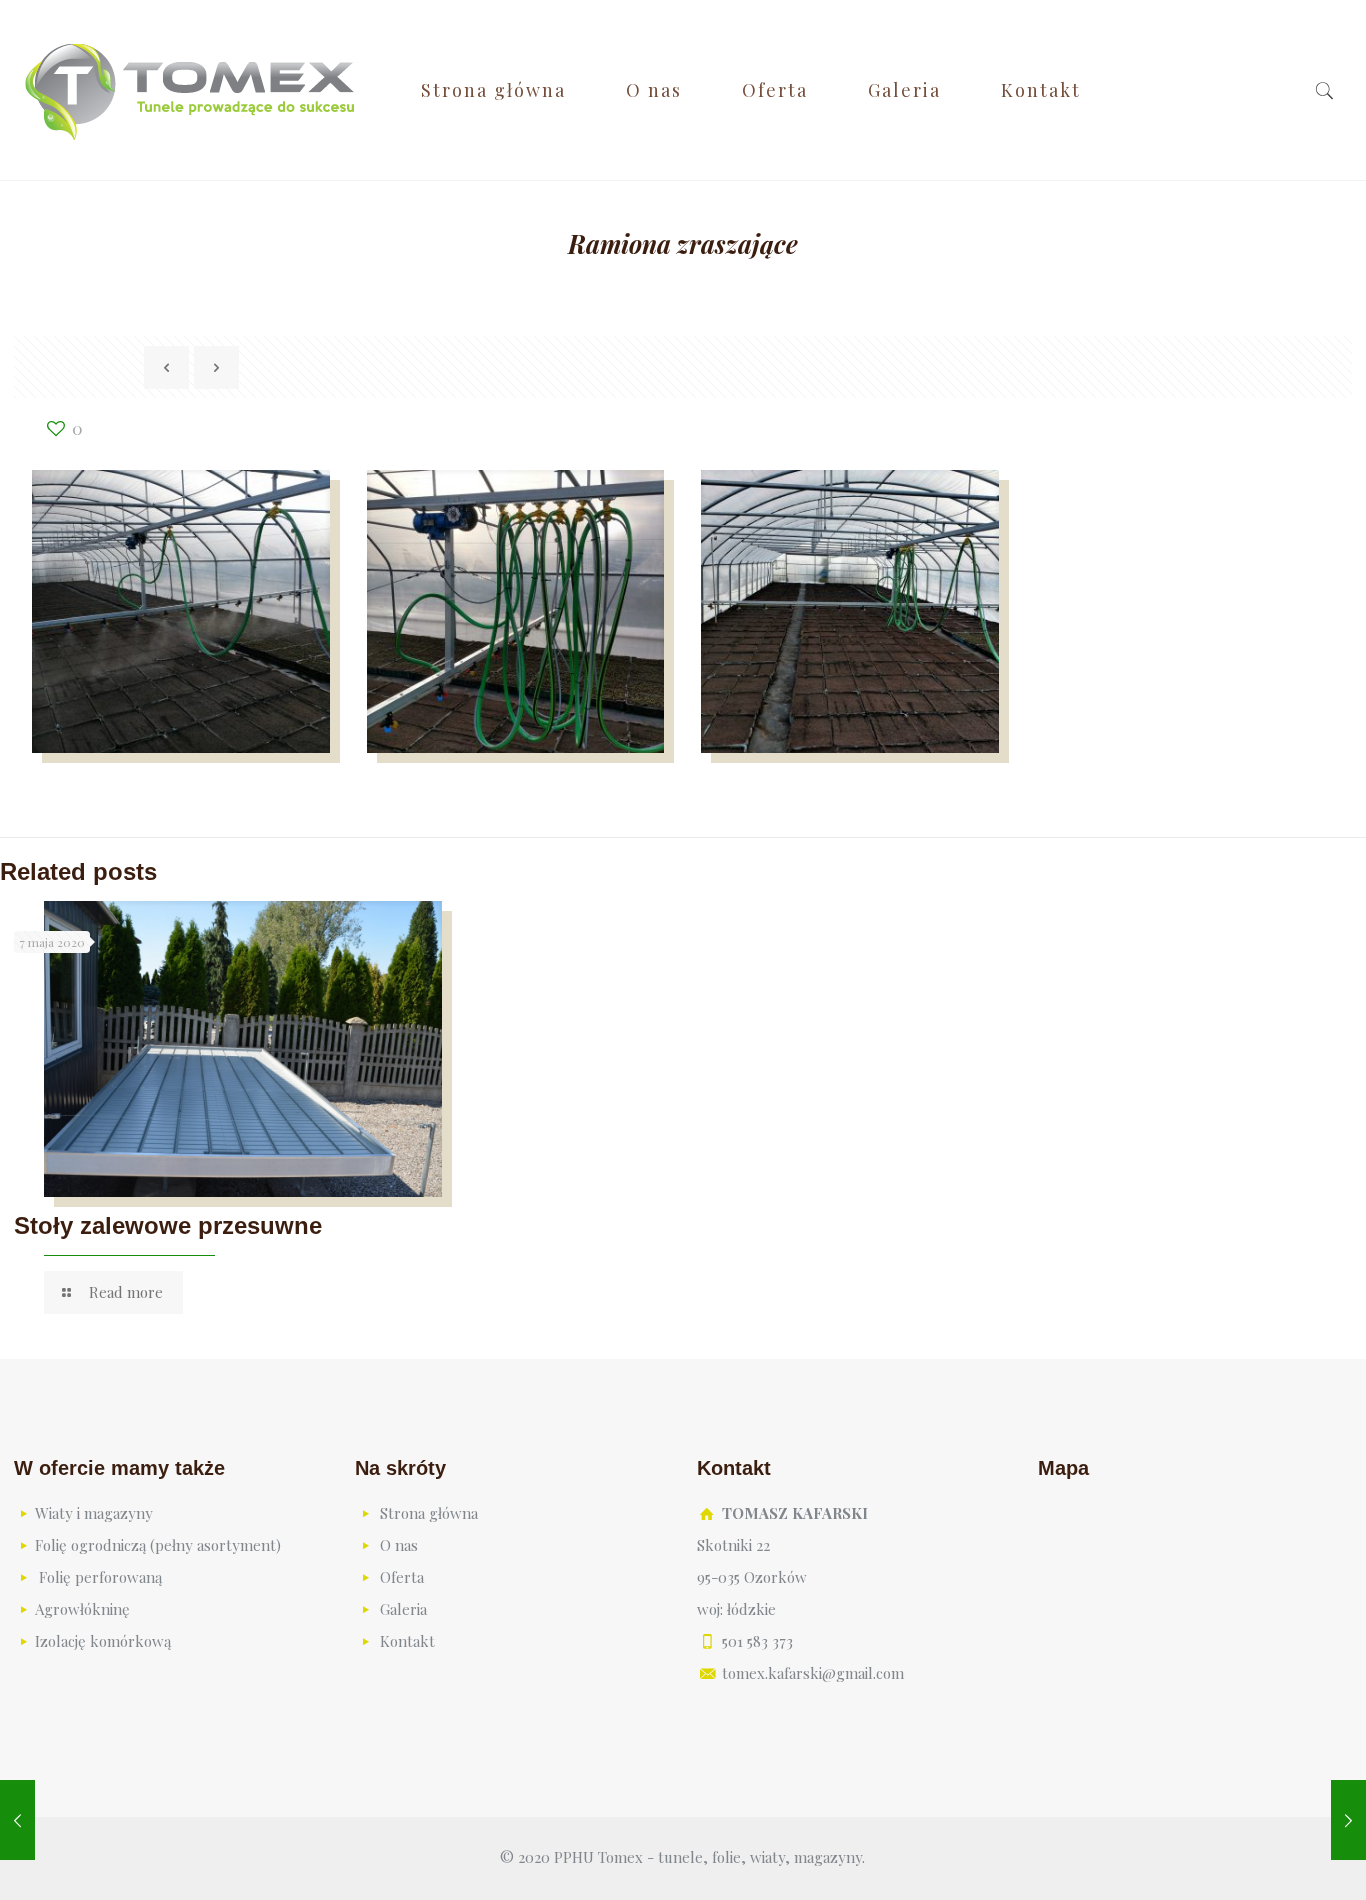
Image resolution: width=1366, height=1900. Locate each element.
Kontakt (407, 1641)
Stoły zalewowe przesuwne (168, 1225)
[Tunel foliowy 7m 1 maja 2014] (1348, 1820)
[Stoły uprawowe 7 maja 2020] (17, 1820)
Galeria (403, 1609)
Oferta (402, 1577)
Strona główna (429, 1513)
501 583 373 (757, 1641)
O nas (399, 1545)
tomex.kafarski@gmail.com (813, 1673)
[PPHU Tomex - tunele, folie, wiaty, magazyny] (190, 90)
